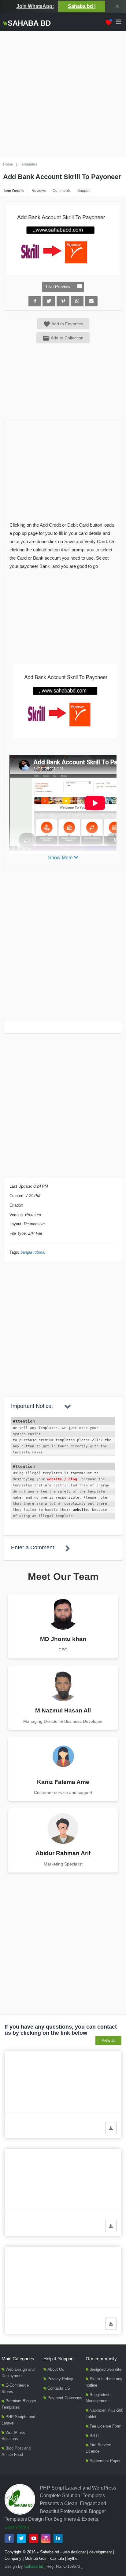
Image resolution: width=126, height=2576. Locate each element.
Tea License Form (106, 2426)
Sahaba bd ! (82, 6)
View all (108, 2040)
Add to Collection (67, 338)
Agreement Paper (105, 2461)
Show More (61, 858)
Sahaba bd (34, 2566)
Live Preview (58, 287)
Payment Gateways (65, 2398)
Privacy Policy (60, 2379)
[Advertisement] (63, 94)
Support (84, 191)
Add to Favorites (67, 324)
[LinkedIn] (58, 2538)
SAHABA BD (29, 23)
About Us (56, 2369)
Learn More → (20, 2527)
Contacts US (59, 2388)
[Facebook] (9, 2538)
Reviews (39, 191)
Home (8, 164)
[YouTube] (34, 2538)
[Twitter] (21, 2538)
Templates (28, 164)
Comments (62, 191)
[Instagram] (46, 2538)
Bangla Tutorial (33, 1252)
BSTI (94, 2436)
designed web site (106, 2369)
